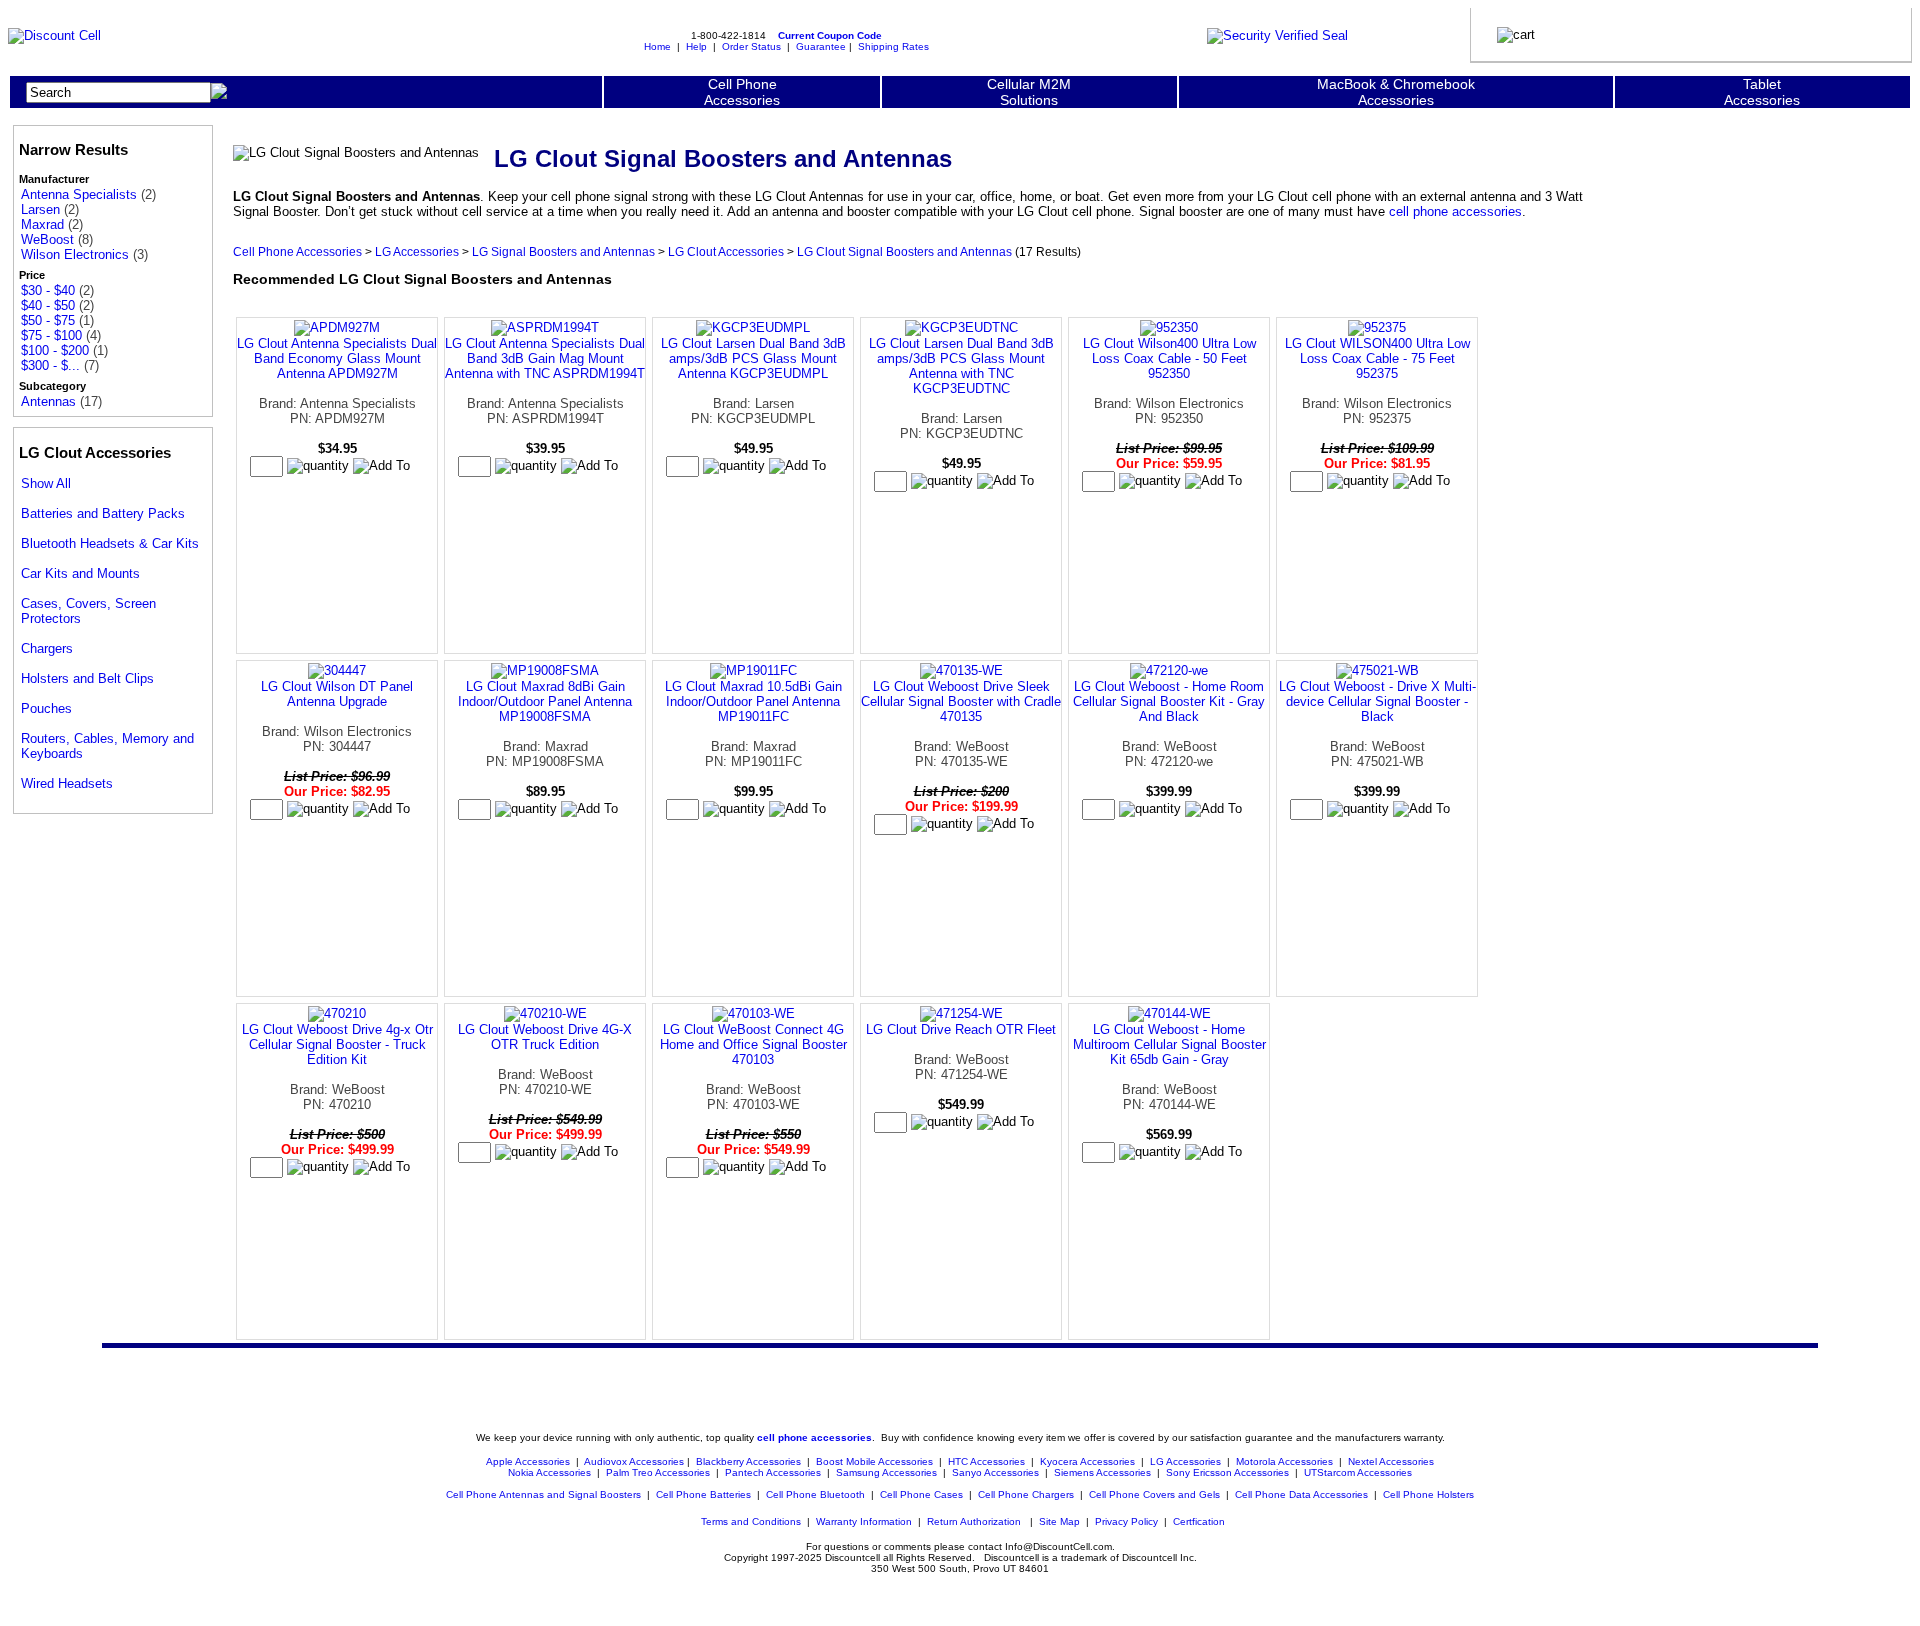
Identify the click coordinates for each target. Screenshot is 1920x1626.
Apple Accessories (529, 1461)
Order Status (751, 46)
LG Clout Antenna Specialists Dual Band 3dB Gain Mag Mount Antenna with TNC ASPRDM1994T (545, 358)
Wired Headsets (67, 783)
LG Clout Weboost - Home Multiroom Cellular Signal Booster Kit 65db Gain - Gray (1169, 1044)
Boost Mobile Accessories (874, 1461)
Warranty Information (864, 1521)
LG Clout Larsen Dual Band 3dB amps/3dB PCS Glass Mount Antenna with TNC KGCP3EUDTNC (961, 366)
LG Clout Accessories (726, 251)
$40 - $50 (48, 305)
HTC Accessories (986, 1461)
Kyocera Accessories (1087, 1461)
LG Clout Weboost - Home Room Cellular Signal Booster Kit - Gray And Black (1169, 701)
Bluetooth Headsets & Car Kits (110, 543)
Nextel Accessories (1391, 1461)
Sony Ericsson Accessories (1227, 1472)
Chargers (47, 648)
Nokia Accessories (549, 1472)
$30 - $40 (48, 290)
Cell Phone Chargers (1026, 1494)
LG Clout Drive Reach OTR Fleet (961, 1029)
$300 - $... (50, 365)
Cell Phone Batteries (703, 1494)
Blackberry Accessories (748, 1461)
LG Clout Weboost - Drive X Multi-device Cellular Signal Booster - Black (1377, 701)
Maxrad (42, 224)
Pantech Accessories (773, 1472)
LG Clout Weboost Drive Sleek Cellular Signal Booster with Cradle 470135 (961, 701)
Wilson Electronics (75, 254)
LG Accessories (417, 251)
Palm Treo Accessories (658, 1472)
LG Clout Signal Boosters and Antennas (904, 251)
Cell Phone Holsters (1428, 1494)
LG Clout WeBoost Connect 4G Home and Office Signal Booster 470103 (753, 1044)
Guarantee (821, 46)
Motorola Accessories (1284, 1461)
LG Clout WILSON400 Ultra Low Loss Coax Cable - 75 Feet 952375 (1377, 358)
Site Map (1059, 1521)
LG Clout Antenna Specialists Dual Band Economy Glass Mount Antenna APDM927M (337, 358)
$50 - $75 (48, 320)
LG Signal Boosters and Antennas (563, 251)
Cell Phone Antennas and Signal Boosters (543, 1494)
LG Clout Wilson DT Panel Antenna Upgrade (337, 694)
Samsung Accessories (886, 1472)
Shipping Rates (893, 46)
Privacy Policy (1126, 1521)
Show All (46, 483)
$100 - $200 (55, 350)
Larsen (40, 209)
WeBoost (47, 239)
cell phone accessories (1455, 211)
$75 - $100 (51, 335)
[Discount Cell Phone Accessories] (54, 35)
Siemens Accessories (1102, 1472)
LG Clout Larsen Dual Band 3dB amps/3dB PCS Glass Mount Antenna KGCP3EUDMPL (753, 358)
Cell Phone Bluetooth (815, 1494)
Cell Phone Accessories (297, 251)
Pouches (46, 708)
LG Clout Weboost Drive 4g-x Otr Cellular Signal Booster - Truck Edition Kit (337, 1044)
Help (696, 46)
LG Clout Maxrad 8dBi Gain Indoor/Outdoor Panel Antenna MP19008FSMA (545, 701)
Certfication (1199, 1521)
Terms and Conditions (751, 1521)
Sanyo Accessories (995, 1472)
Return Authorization (974, 1521)
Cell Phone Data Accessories (1301, 1494)
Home (657, 46)
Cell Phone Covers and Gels (1154, 1494)
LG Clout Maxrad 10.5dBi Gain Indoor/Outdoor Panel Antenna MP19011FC (753, 701)
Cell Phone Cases (921, 1494)
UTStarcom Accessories (1358, 1472)
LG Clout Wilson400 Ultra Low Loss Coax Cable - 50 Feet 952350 (1169, 358)
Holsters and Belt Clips (87, 678)
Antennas (48, 401)
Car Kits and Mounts (80, 573)
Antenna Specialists (79, 194)
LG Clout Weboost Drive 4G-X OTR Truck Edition (545, 1037)
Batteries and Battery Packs (103, 513)
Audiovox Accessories (634, 1461)
